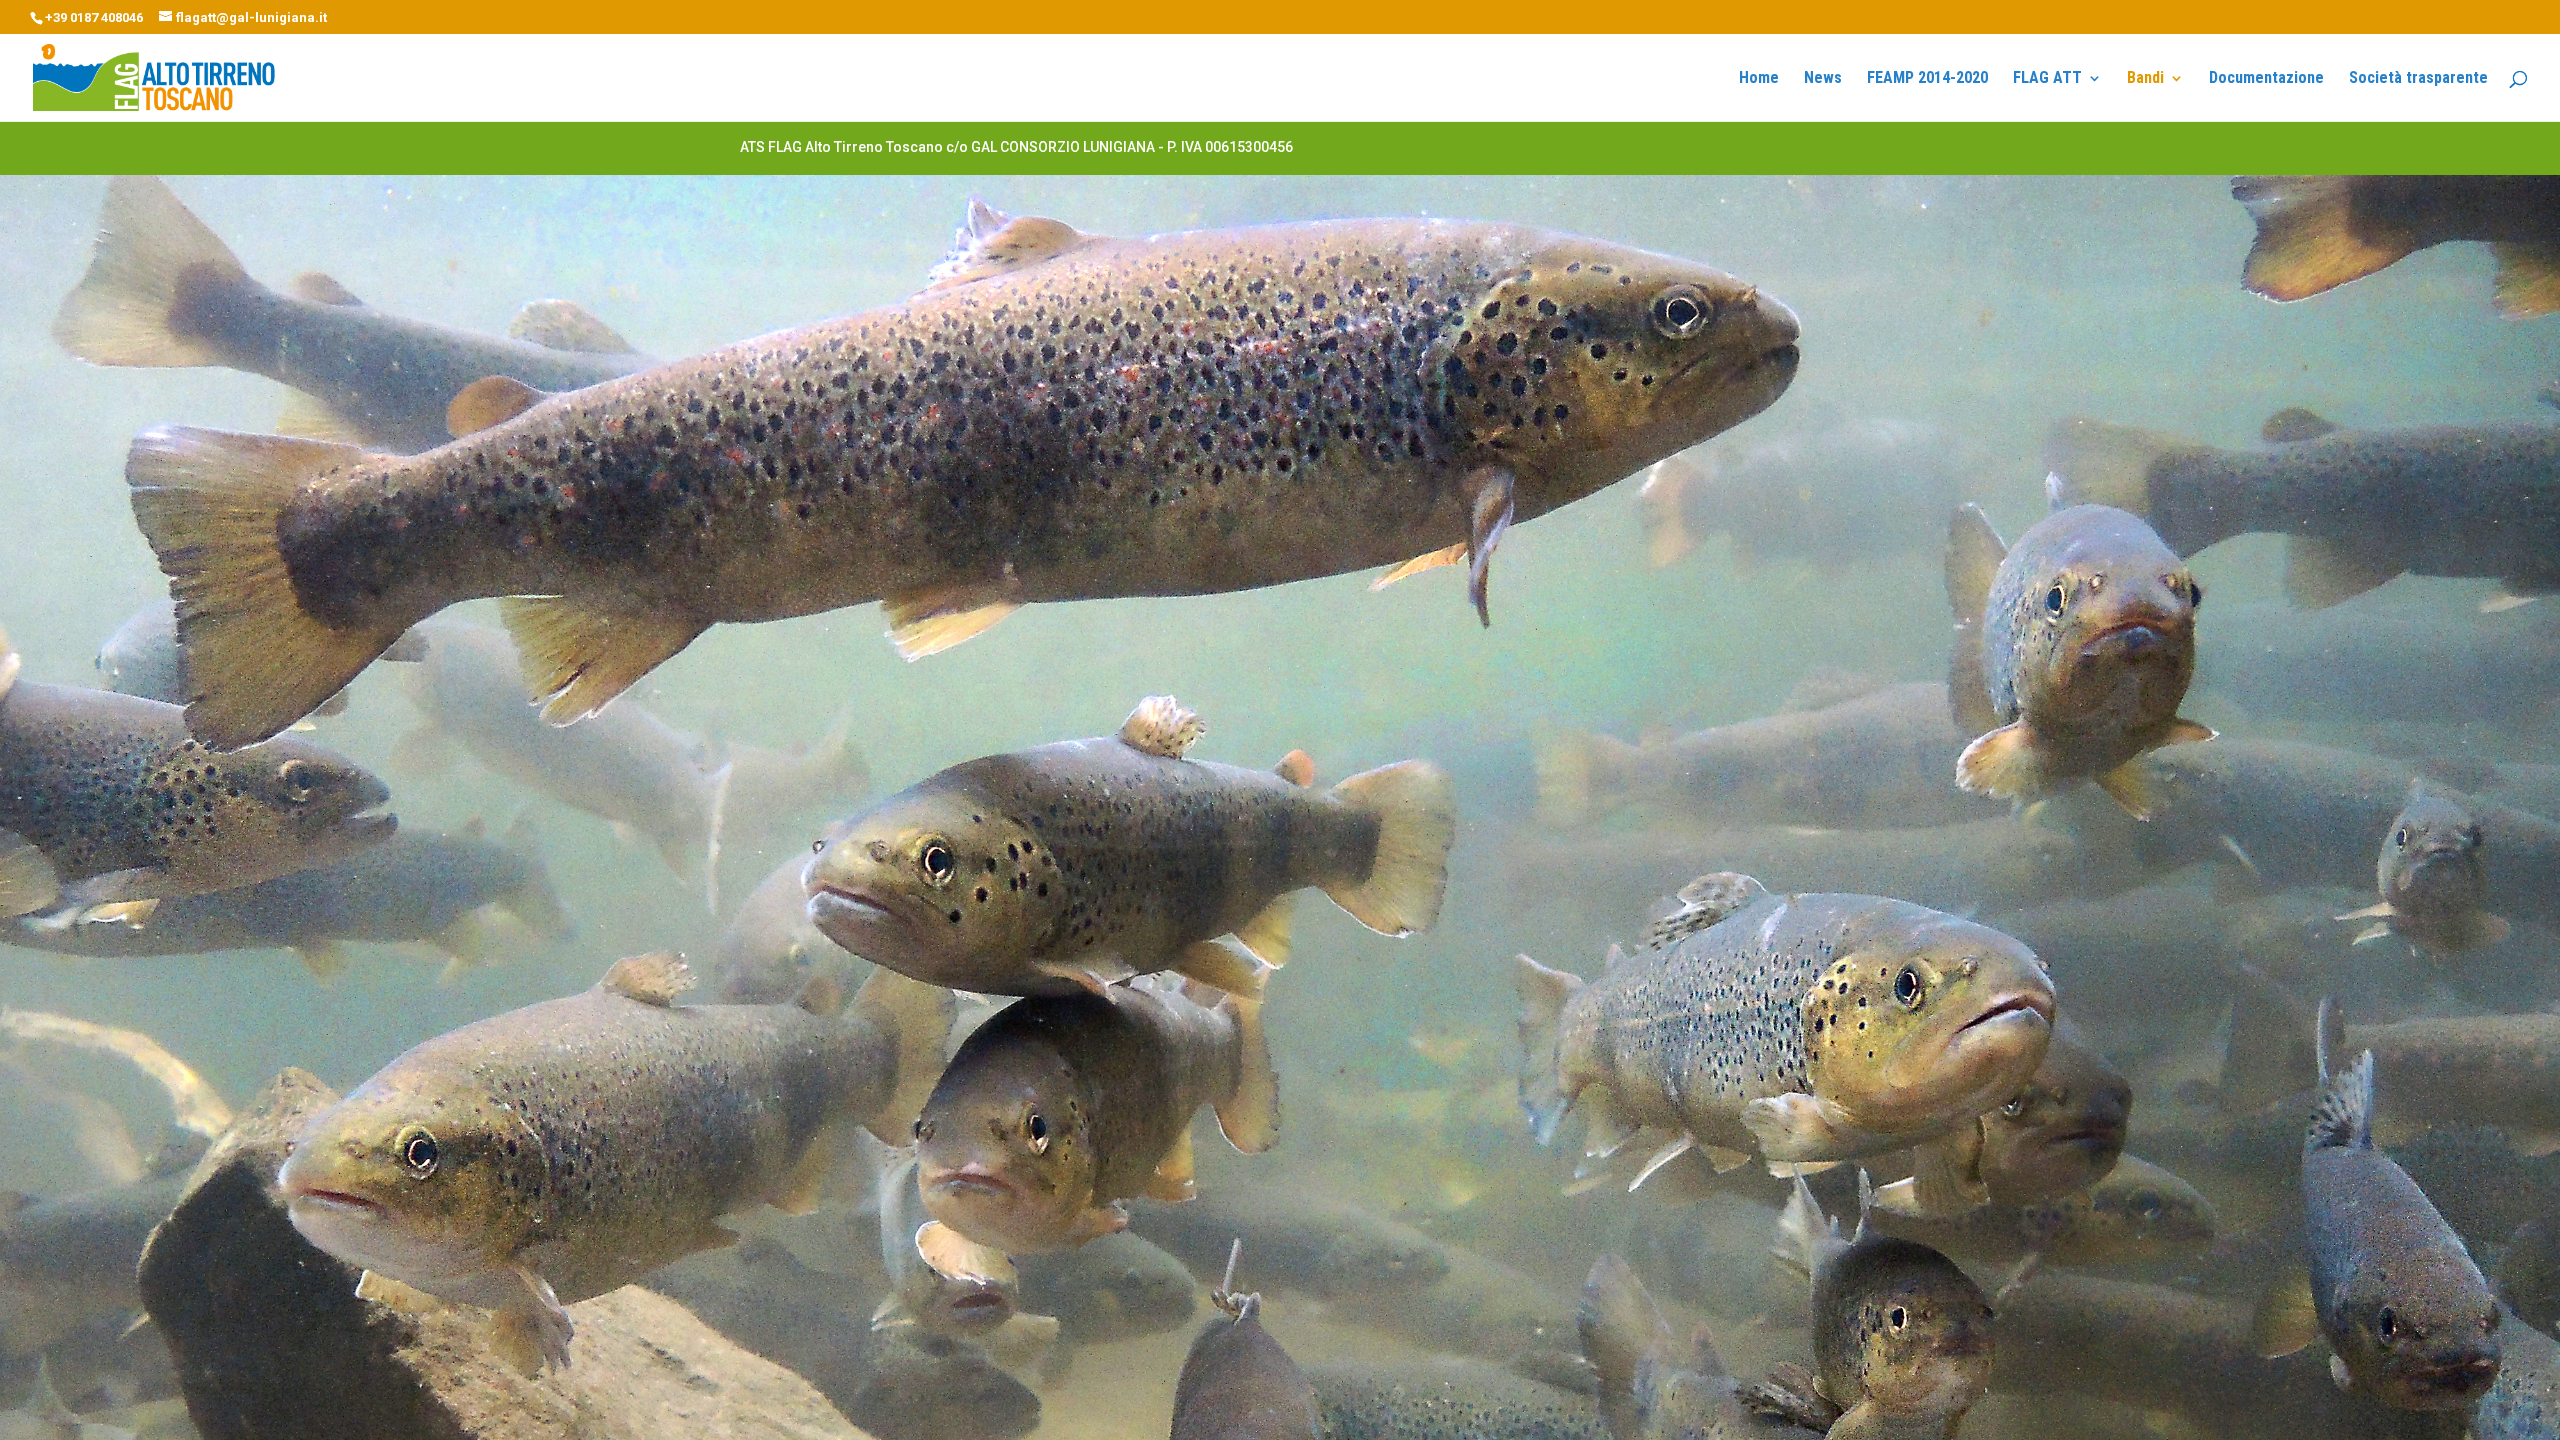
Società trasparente (2418, 79)
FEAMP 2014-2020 (1927, 79)
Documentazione (2266, 79)
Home (1759, 79)
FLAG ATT (2047, 79)
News (1823, 79)
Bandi (2145, 79)
